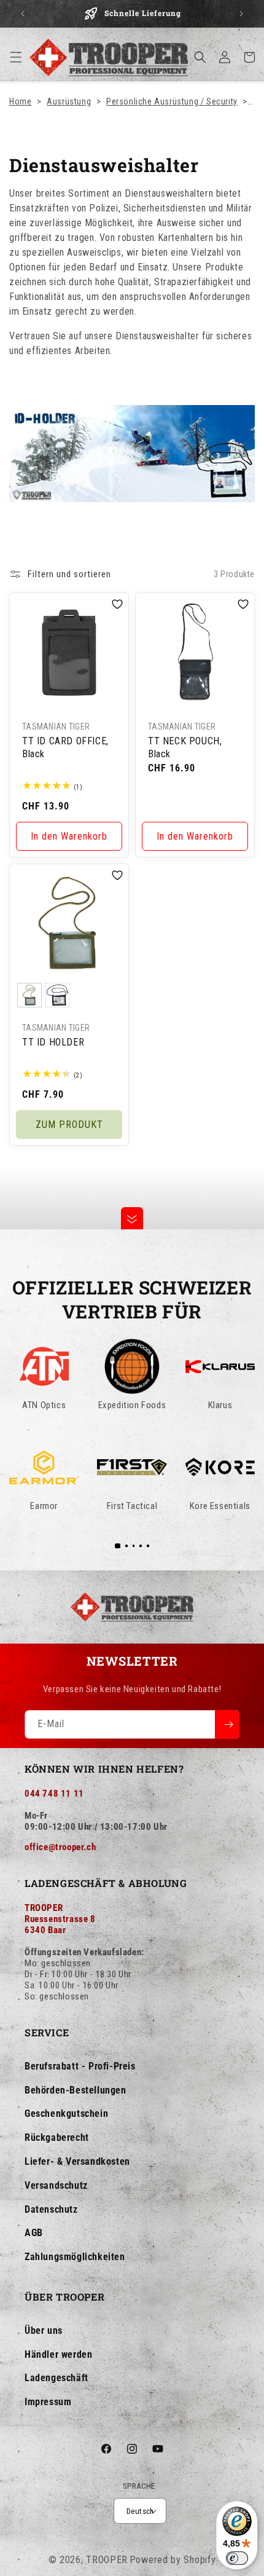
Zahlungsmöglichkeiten (75, 2257)
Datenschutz (51, 2209)
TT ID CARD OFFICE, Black (65, 747)
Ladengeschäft (56, 2378)
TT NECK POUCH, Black (185, 747)
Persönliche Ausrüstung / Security (172, 101)
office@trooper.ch (60, 1847)
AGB (34, 2233)
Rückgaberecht (57, 2137)
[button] (16, 57)
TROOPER (107, 2560)
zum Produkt (69, 1124)
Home (20, 101)
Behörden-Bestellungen (76, 2090)
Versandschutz (56, 2185)
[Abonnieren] (227, 1724)
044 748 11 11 (54, 1794)
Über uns (44, 2330)
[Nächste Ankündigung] (241, 14)
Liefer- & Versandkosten (77, 2161)
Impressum (48, 2402)
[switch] (237, 2558)
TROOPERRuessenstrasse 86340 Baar (60, 1919)
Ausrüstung (69, 101)
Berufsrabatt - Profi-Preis (80, 2066)
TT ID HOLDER (53, 1042)
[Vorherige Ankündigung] (23, 14)
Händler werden (58, 2354)
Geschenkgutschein (66, 2113)
